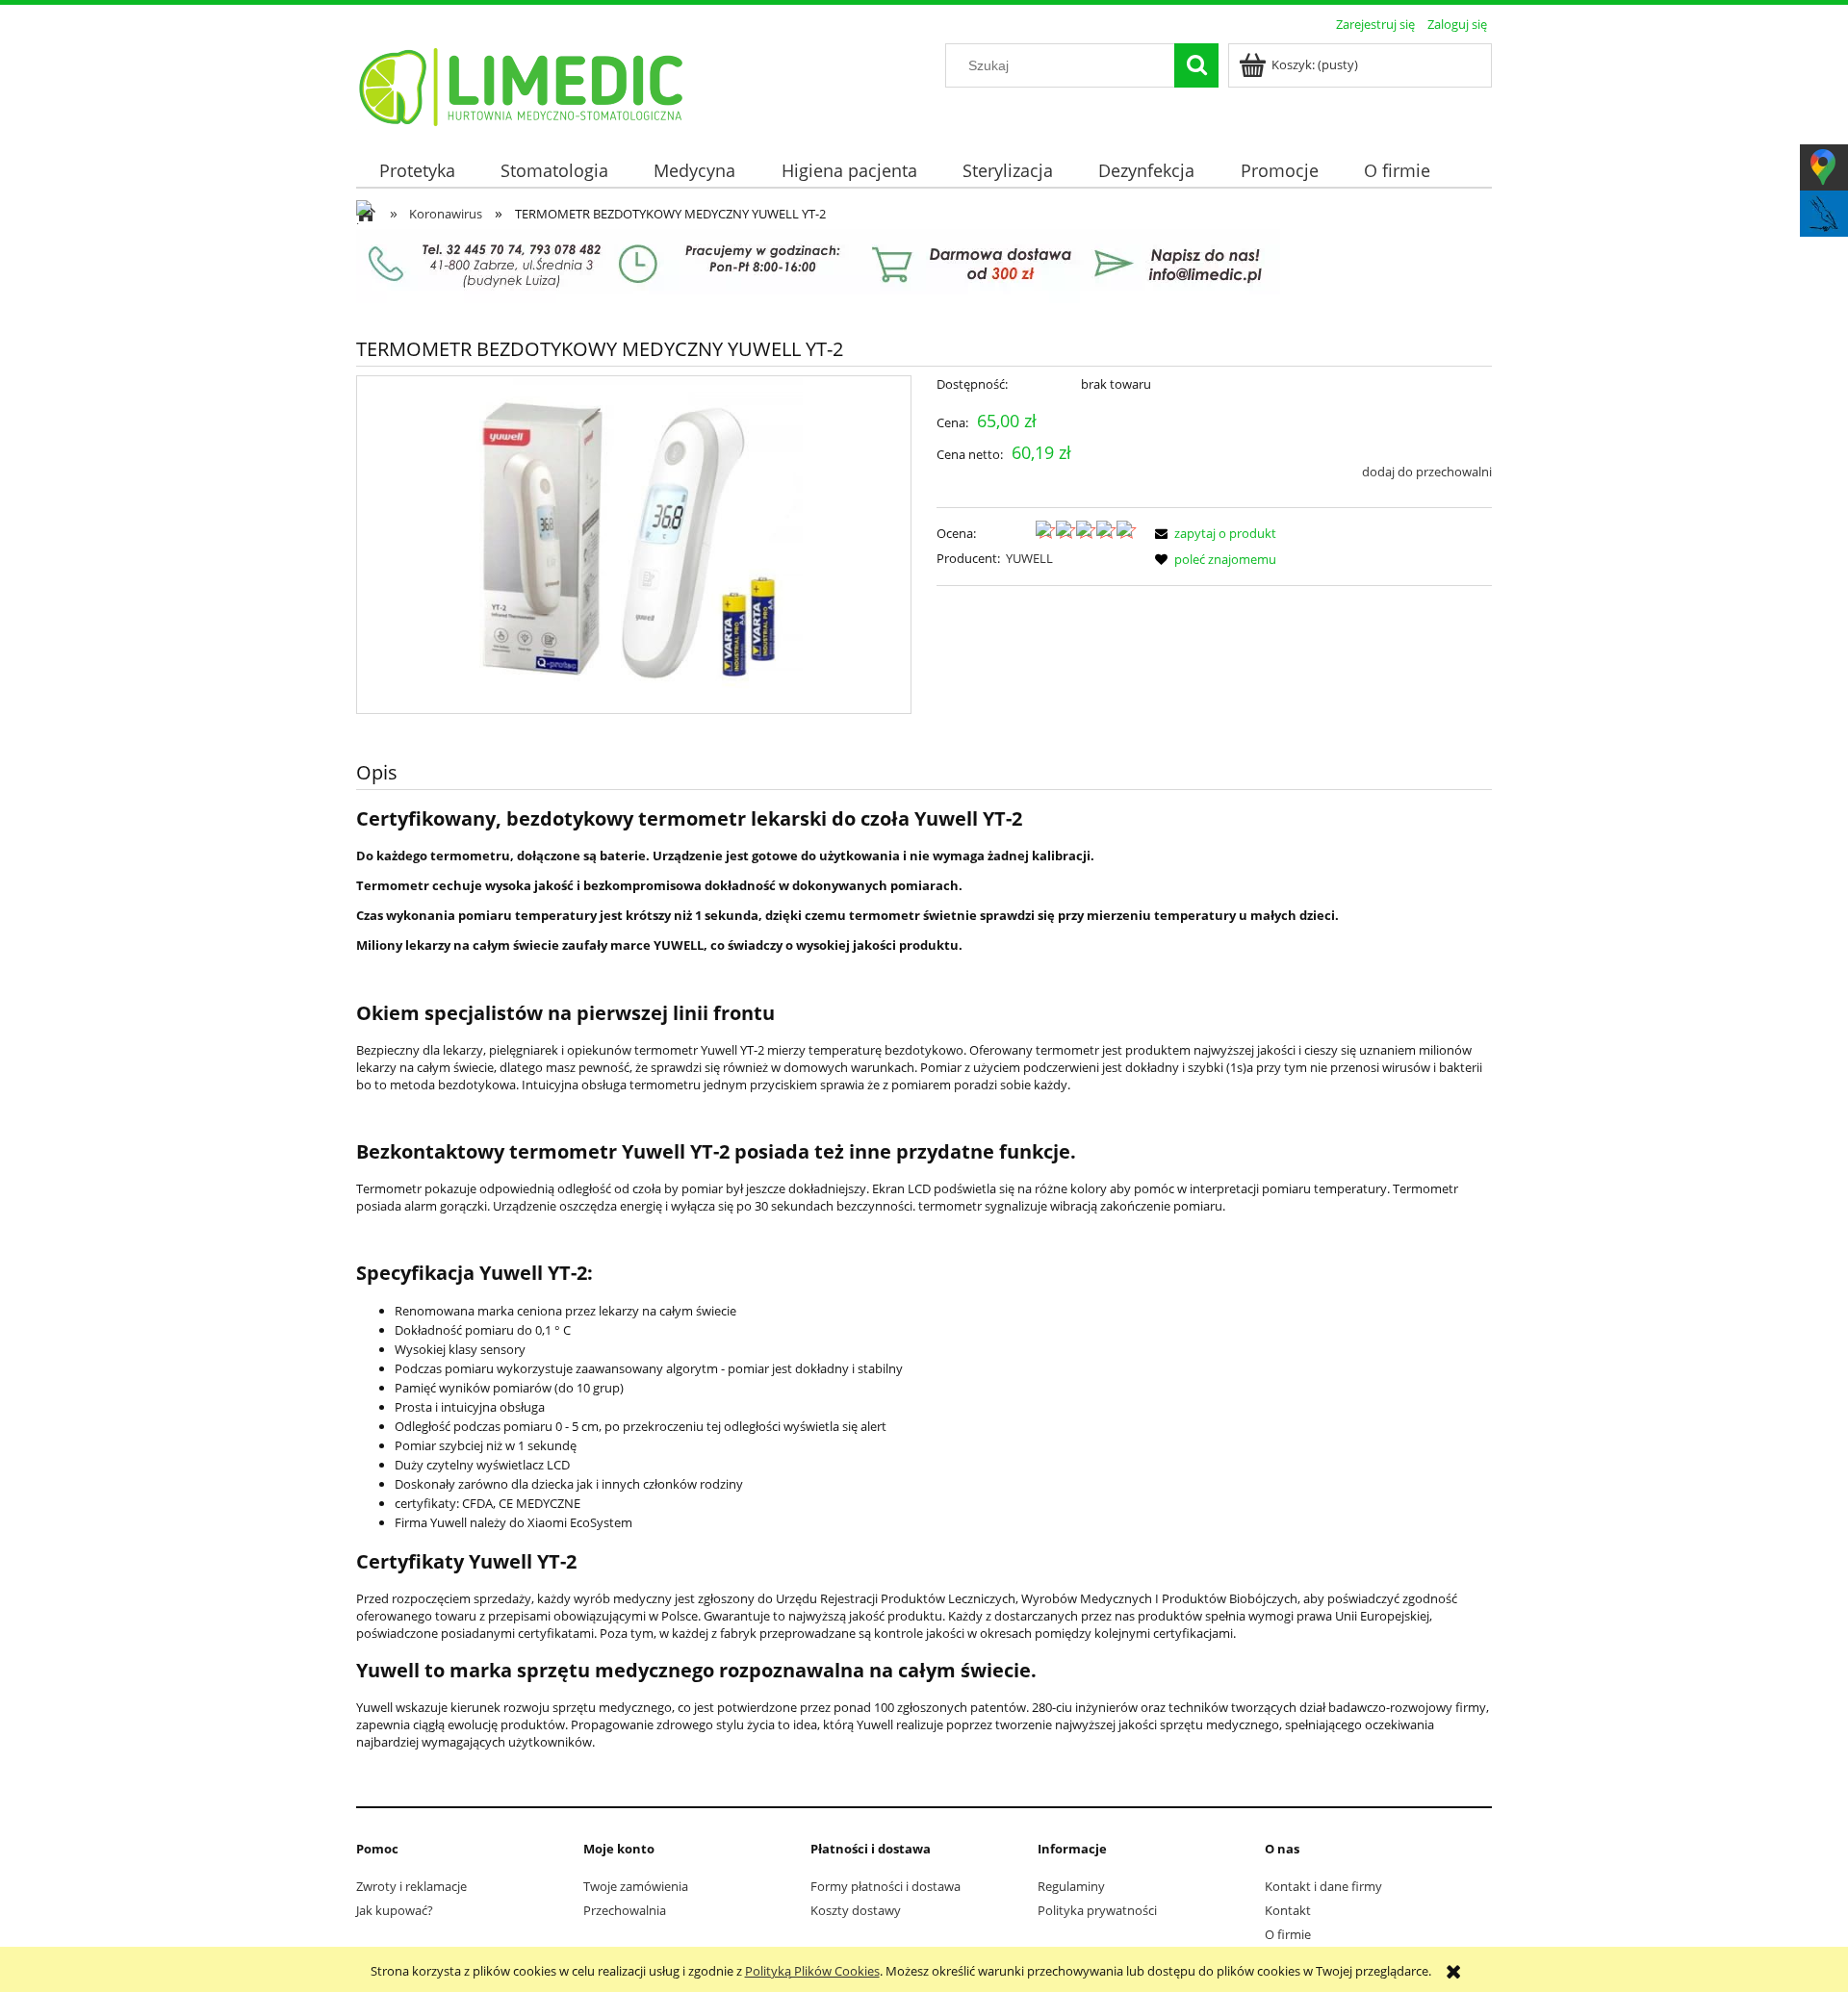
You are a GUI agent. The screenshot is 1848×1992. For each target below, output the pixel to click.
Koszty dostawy (856, 1910)
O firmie (1288, 1934)
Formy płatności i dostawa (885, 1886)
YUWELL (1029, 558)
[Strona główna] (522, 84)
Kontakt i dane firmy (1323, 1886)
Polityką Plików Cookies (812, 1971)
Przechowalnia (625, 1910)
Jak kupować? (395, 1910)
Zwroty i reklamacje (411, 1886)
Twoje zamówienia (636, 1886)
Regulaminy (1071, 1886)
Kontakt (1288, 1910)
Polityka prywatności (1097, 1910)
